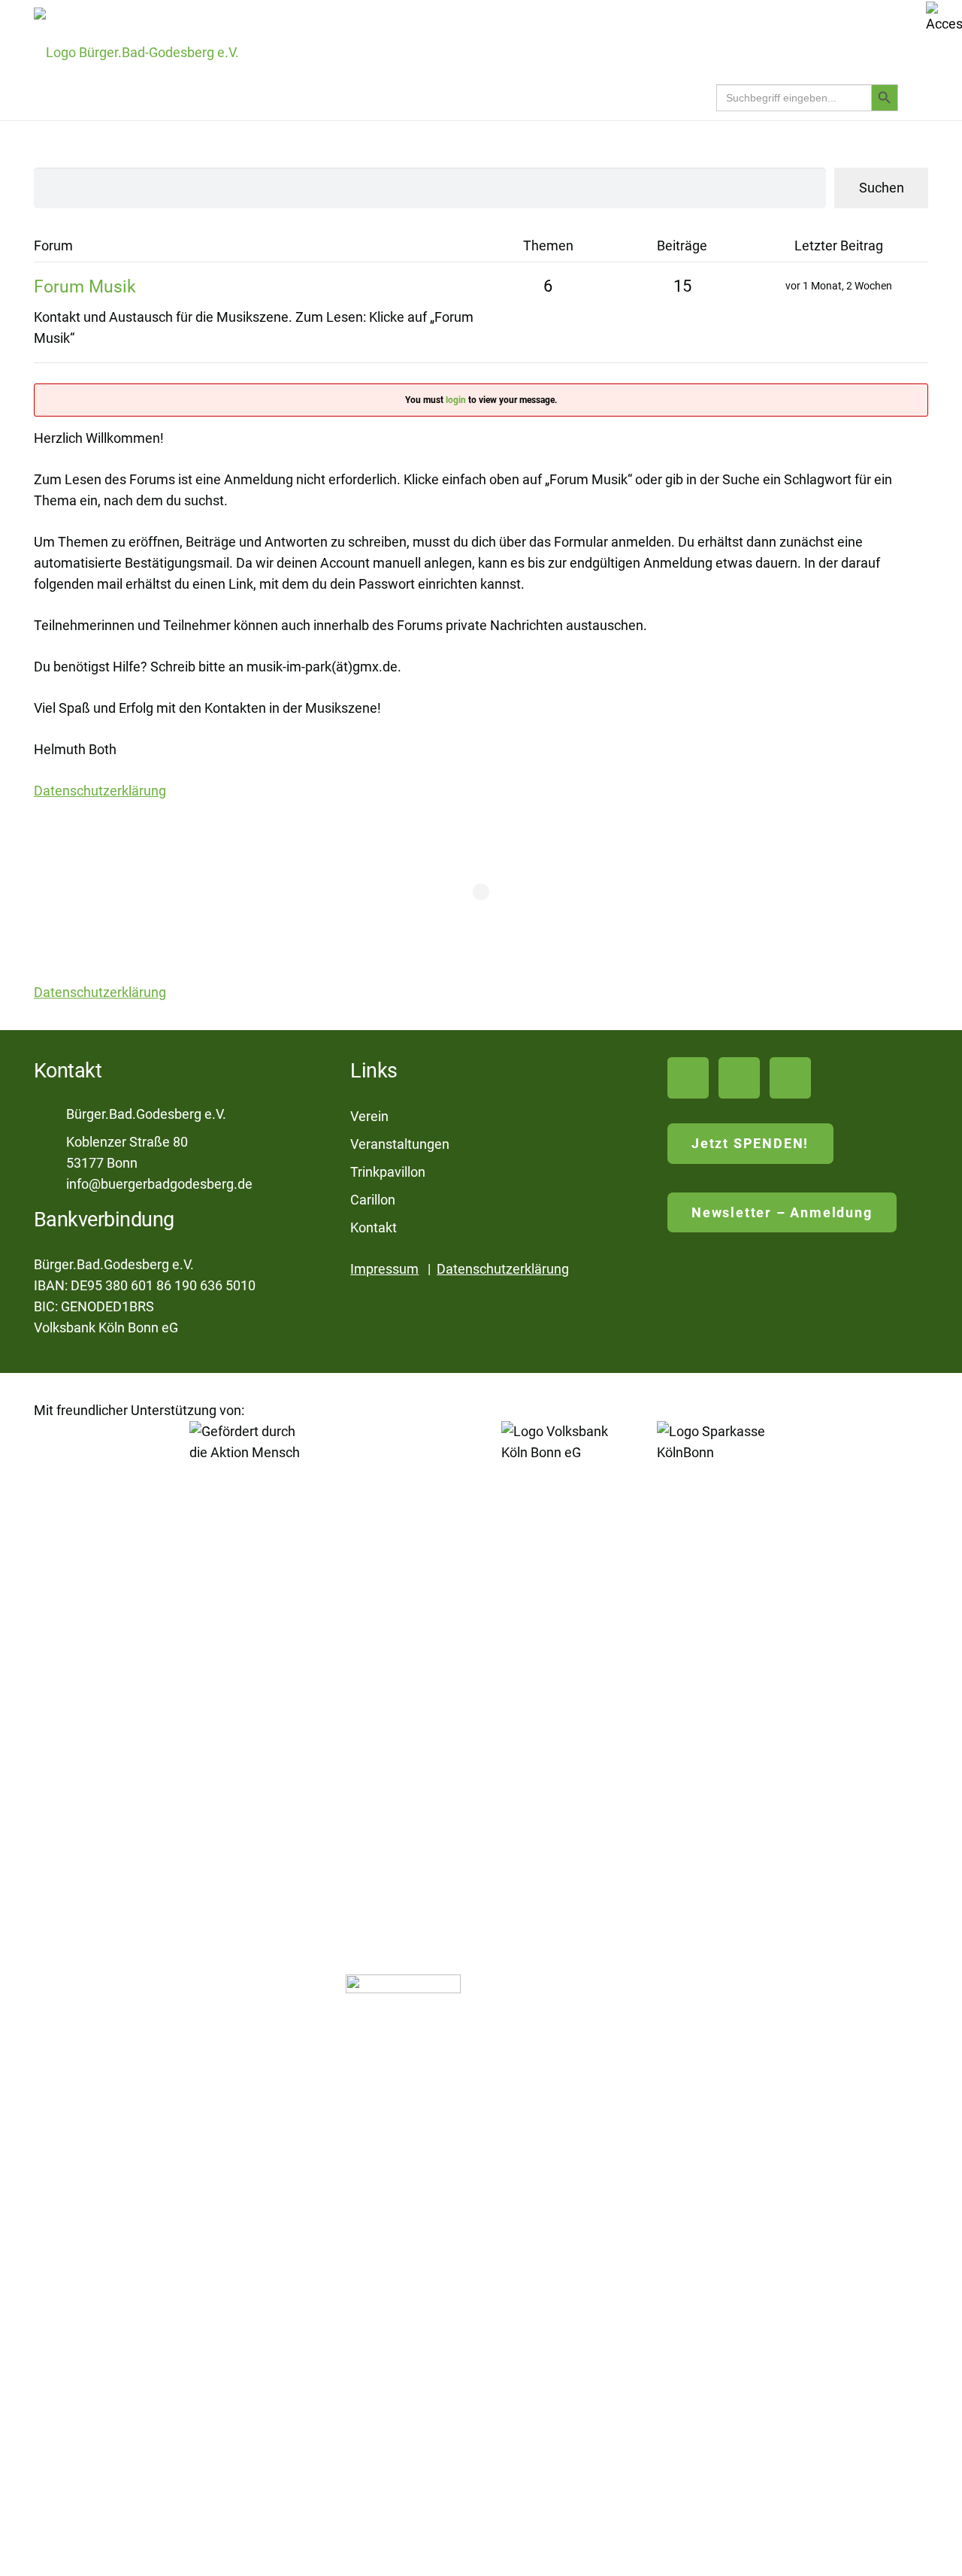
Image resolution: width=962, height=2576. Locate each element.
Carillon (373, 1200)
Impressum (384, 1269)
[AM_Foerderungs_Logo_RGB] (247, 1985)
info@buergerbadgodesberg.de (159, 1184)
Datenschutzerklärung (503, 1269)
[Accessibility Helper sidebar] (944, 18)
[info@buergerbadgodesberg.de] (50, 1184)
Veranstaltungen (400, 1144)
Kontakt (374, 1227)
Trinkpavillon (388, 1172)
